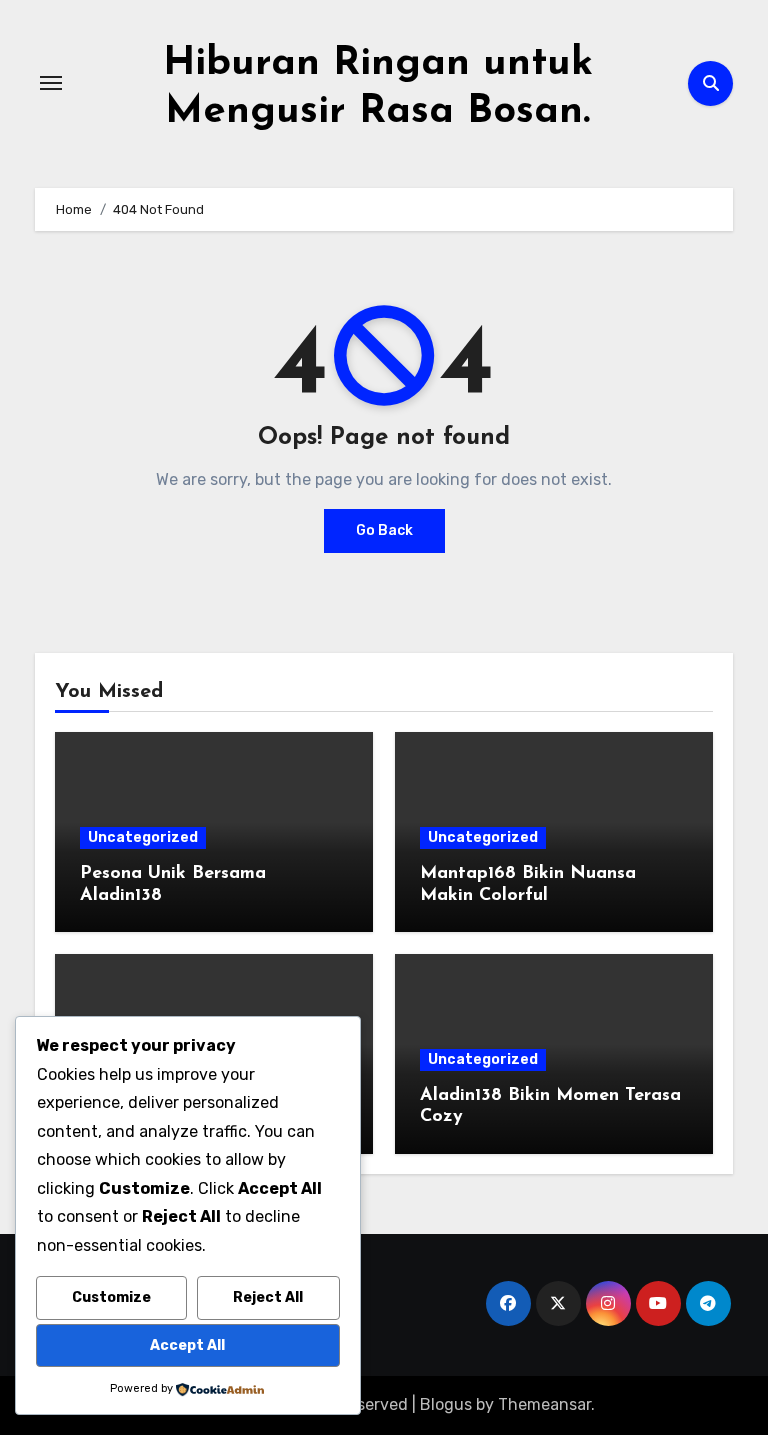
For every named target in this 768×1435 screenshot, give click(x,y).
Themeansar (544, 1404)
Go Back (384, 530)
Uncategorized (143, 837)
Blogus (446, 1404)
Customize (111, 1297)
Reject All (268, 1297)
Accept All (187, 1345)
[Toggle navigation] (51, 83)
